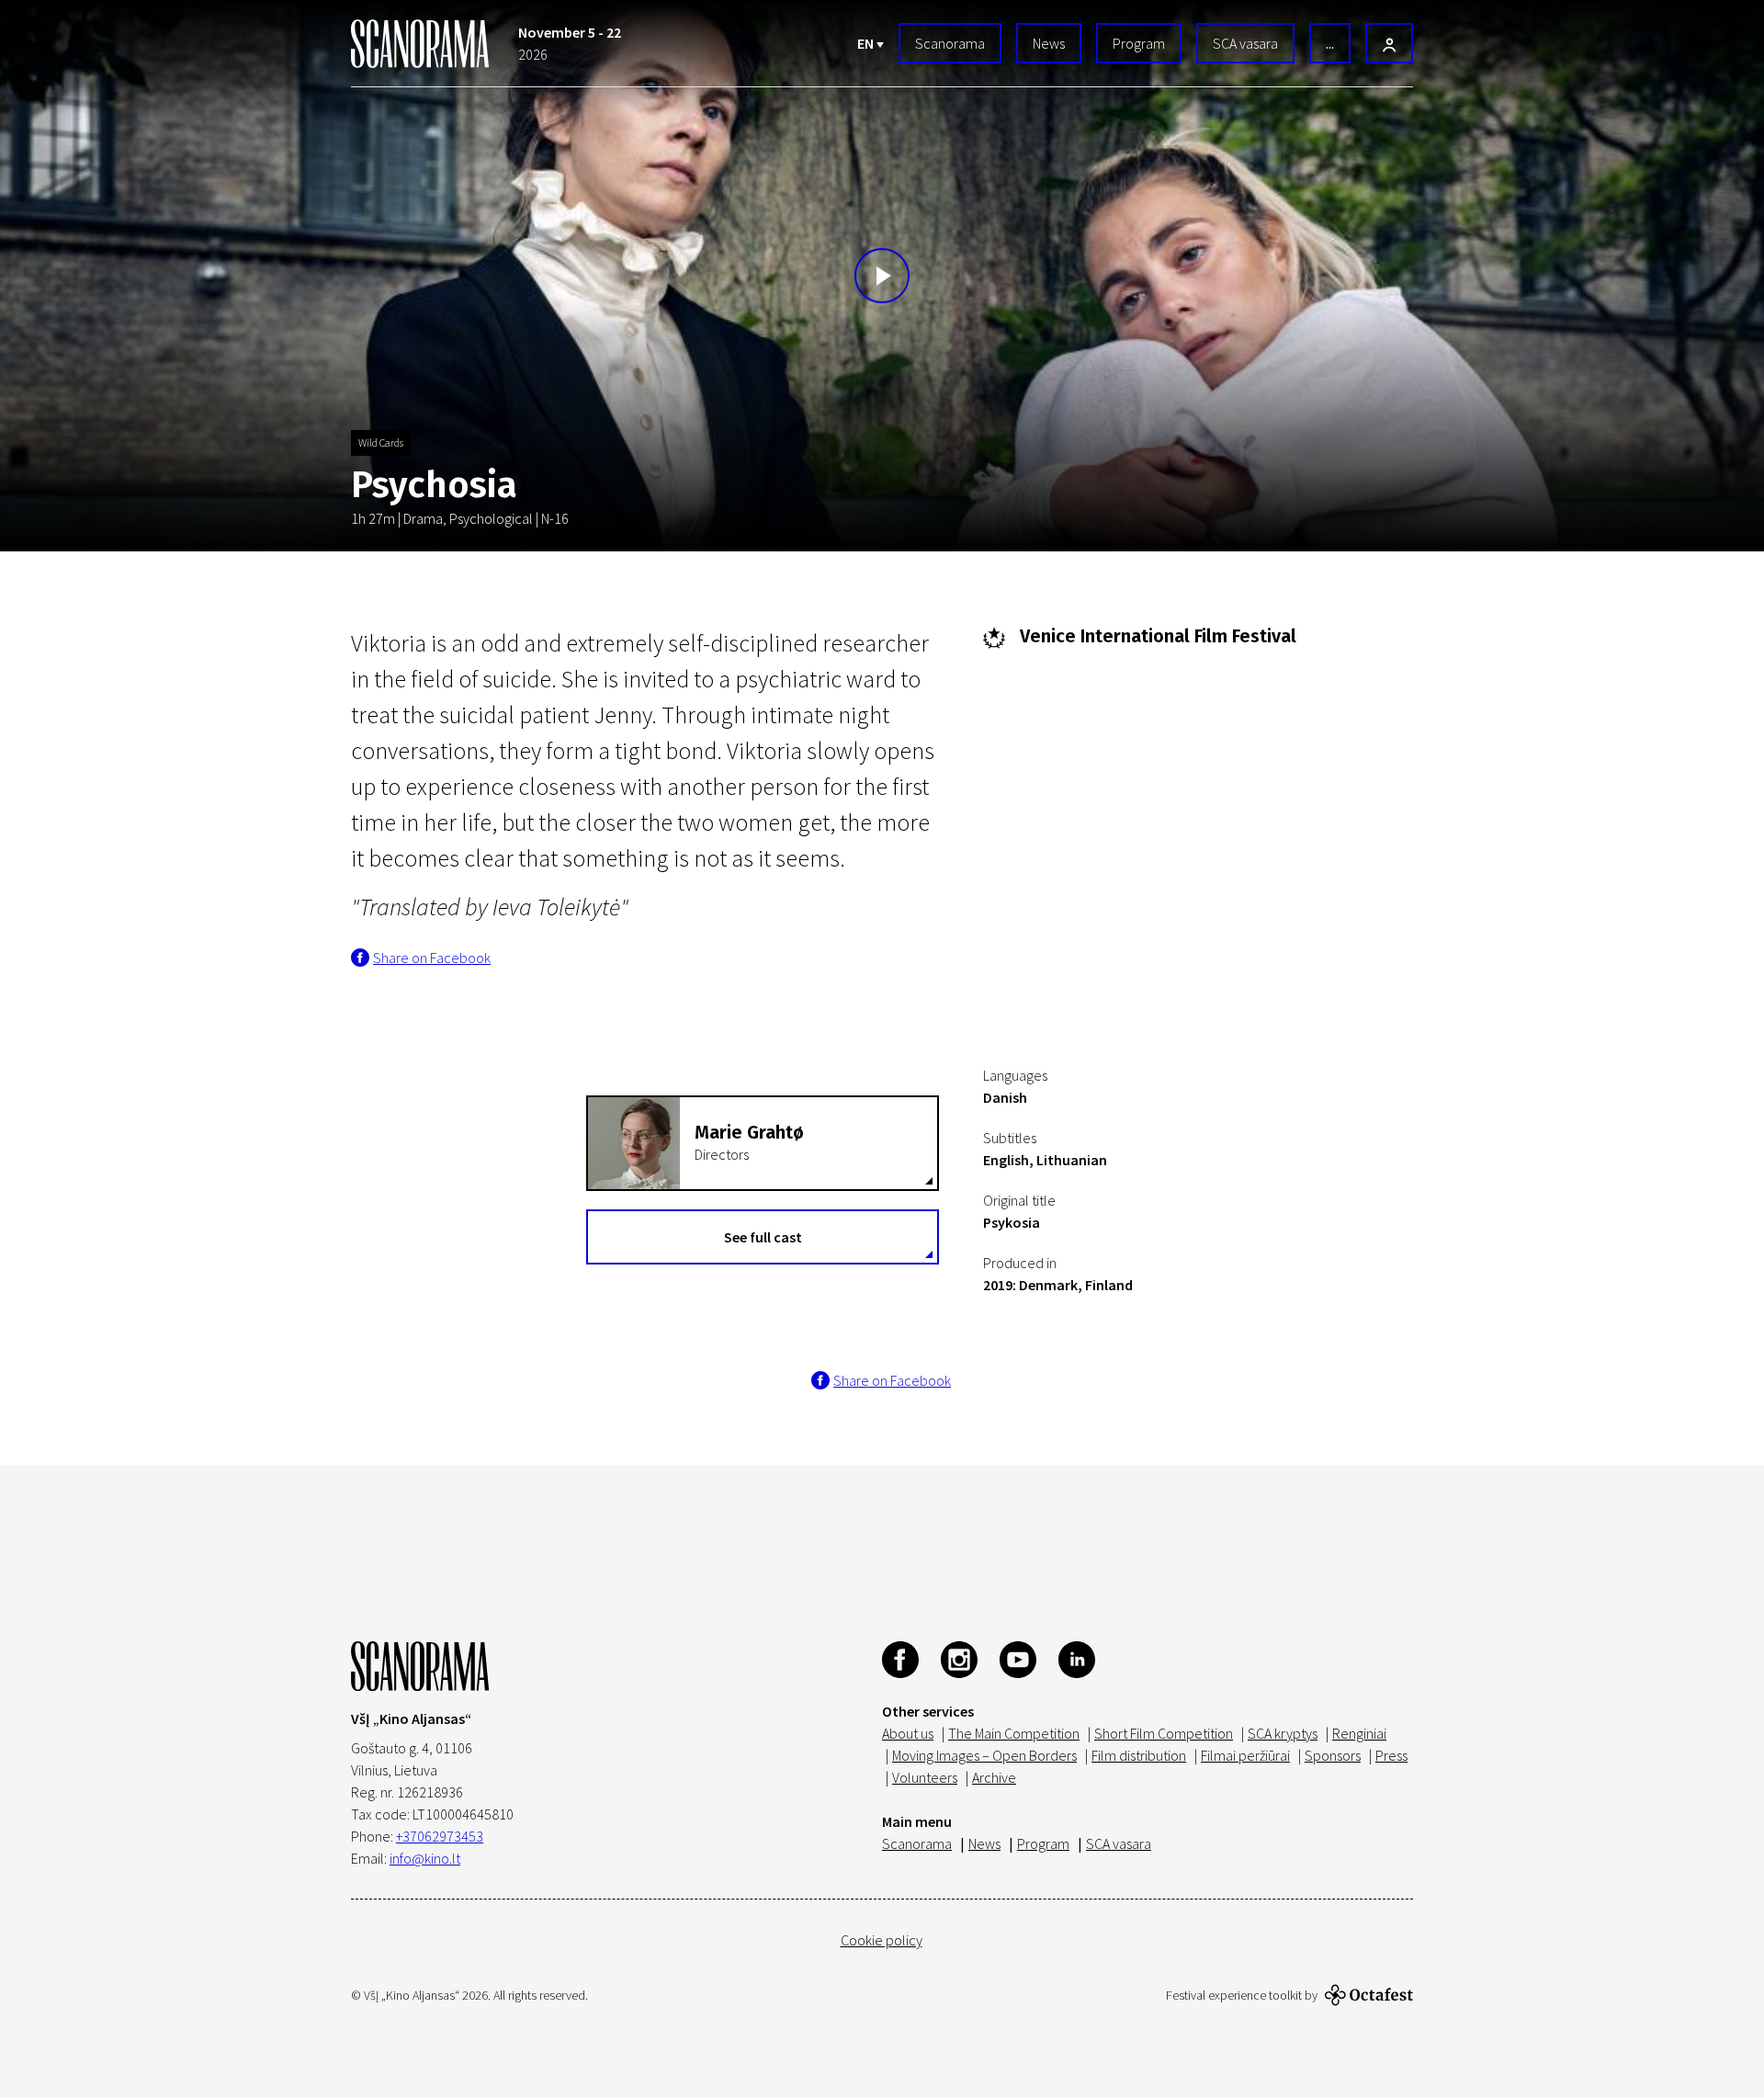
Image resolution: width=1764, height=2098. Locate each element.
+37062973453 (440, 1836)
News (1049, 43)
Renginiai (1359, 1733)
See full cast (763, 1237)
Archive (994, 1777)
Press (1391, 1755)
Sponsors (1333, 1755)
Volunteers (925, 1777)
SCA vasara (1245, 43)
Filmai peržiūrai (1245, 1755)
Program (1139, 43)
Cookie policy (882, 1940)
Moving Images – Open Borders (984, 1755)
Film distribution (1139, 1755)
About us (908, 1733)
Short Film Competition (1164, 1733)
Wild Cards (381, 442)
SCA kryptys (1283, 1733)
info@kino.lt (425, 1858)
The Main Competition (1014, 1733)
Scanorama (950, 43)
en (867, 43)
